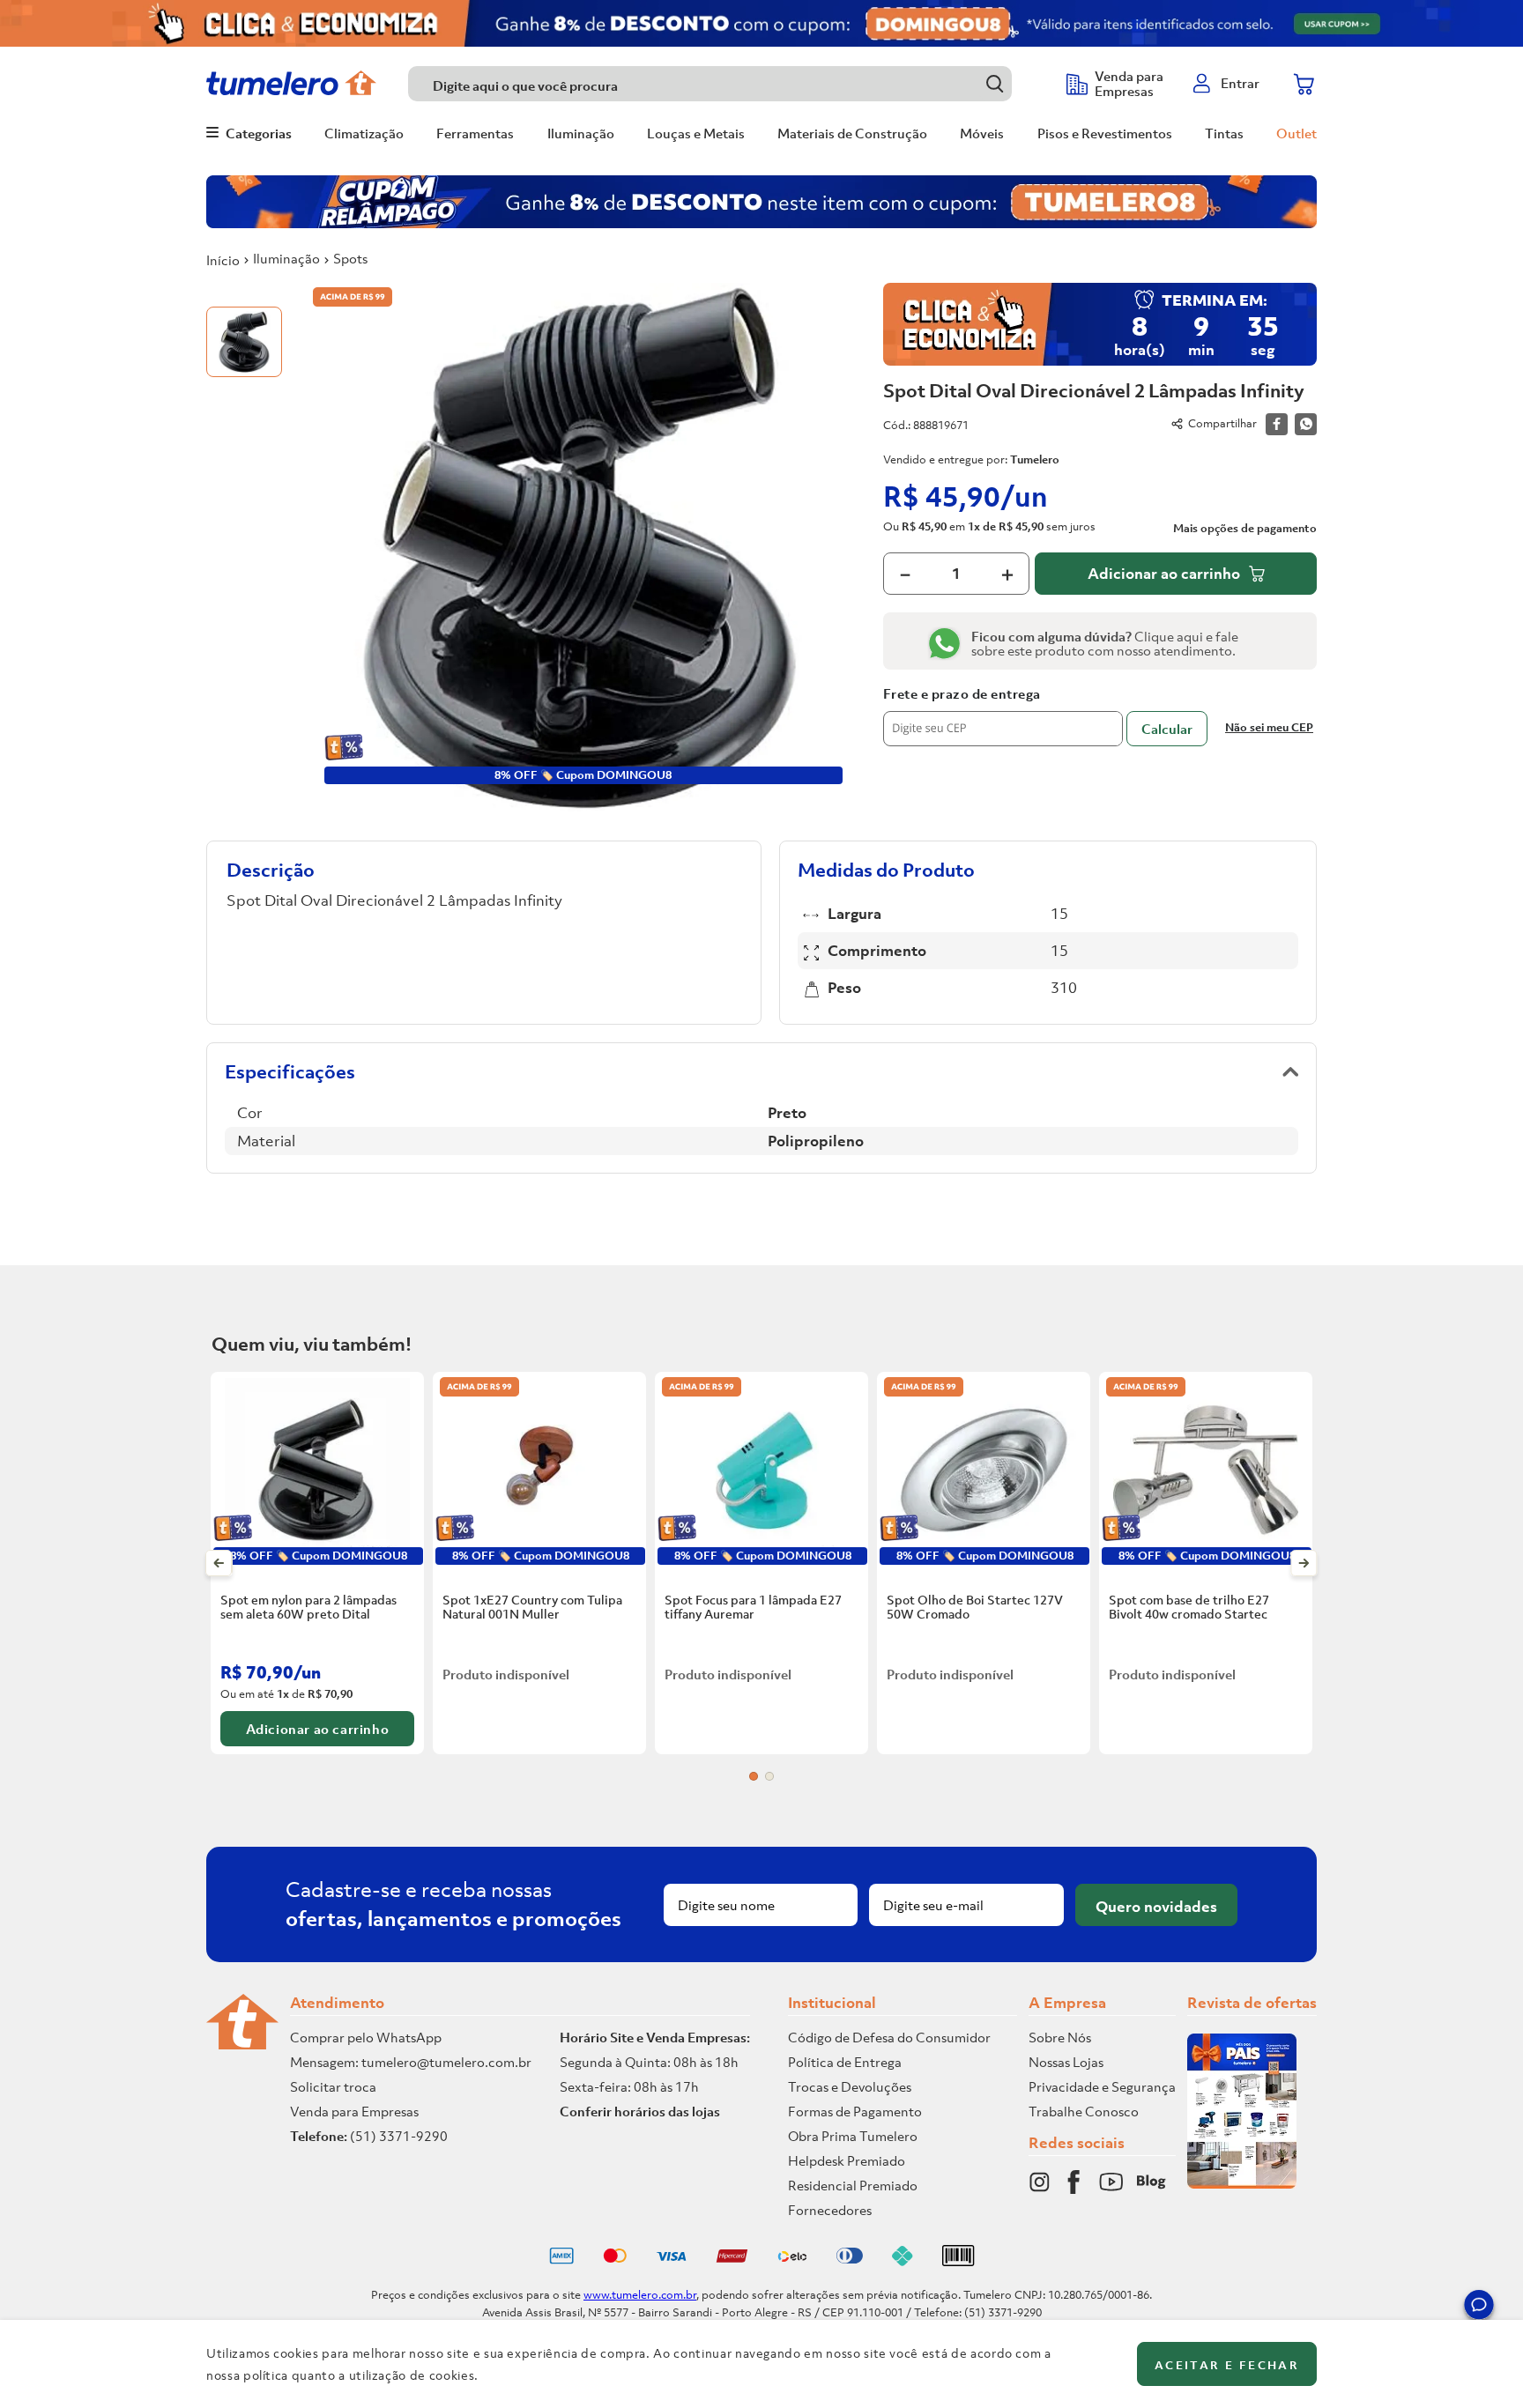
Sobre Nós (1060, 2037)
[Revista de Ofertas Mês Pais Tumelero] (1242, 2183)
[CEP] (1003, 716)
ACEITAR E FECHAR (1227, 2365)
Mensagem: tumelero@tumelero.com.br (411, 2062)
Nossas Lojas (1066, 2062)
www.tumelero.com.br (640, 2295)
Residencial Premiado (853, 2185)
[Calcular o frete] (1167, 729)
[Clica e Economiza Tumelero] (761, 23)
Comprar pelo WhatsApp (366, 2037)
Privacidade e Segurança (1102, 2086)
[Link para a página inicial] (223, 260)
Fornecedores (830, 2210)
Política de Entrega (845, 2062)
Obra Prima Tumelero (853, 2136)
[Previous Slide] (219, 1563)
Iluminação (286, 258)
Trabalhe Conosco (1084, 2111)
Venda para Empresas (354, 2111)
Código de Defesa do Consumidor (889, 2037)
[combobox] (728, 84)
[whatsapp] (1306, 424)
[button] (1479, 2308)
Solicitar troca (333, 2086)
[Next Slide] (1304, 1563)
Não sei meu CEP (1269, 727)
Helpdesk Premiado (847, 2160)
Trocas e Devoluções (850, 2086)
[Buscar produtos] (995, 83)
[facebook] (1277, 424)
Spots (350, 258)
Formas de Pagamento (855, 2111)
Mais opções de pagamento (1245, 529)
